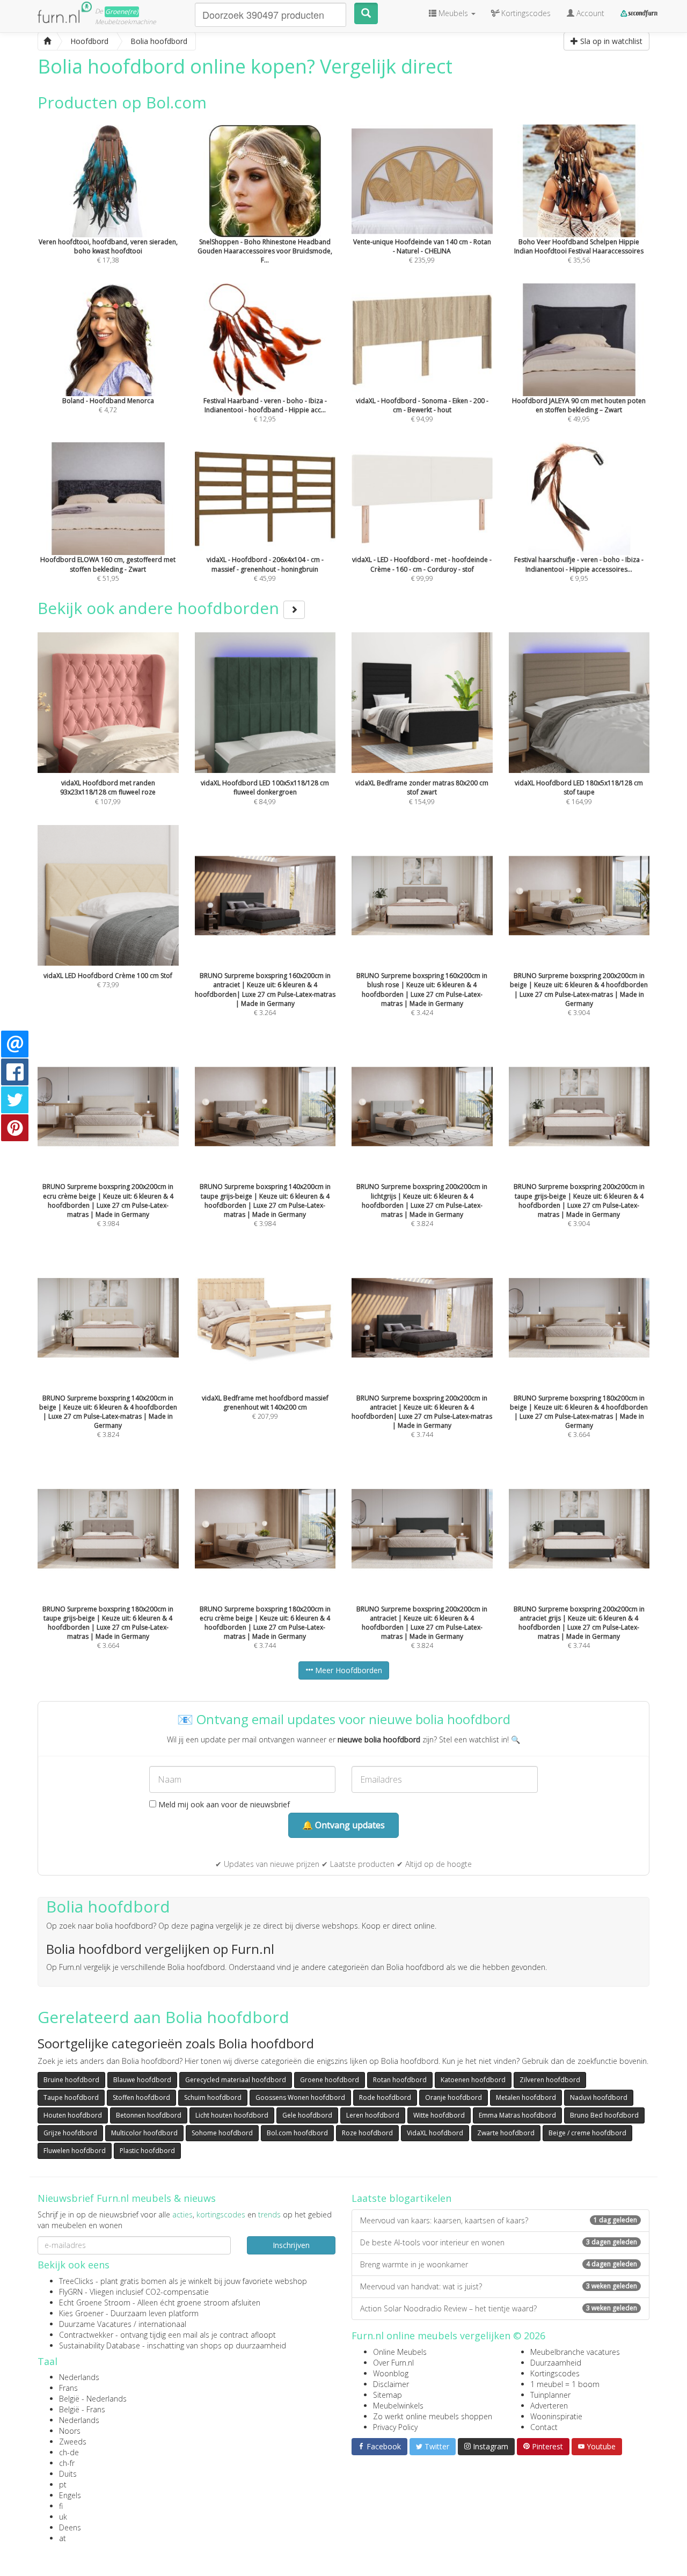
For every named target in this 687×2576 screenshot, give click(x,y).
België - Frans (82, 2409)
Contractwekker (86, 2335)
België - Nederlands (93, 2399)
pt (63, 2484)
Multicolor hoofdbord (144, 2133)
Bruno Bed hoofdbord (604, 2115)
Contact (544, 2427)
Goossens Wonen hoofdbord (300, 2097)
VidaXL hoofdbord (435, 2133)
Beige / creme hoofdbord (587, 2133)
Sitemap (388, 2395)
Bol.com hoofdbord (297, 2133)
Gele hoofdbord (307, 2115)
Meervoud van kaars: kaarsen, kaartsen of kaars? (499, 2220)
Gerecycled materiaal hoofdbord (236, 2080)
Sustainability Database (100, 2345)
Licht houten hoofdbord (232, 2115)
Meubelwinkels (398, 2406)
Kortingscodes (555, 2373)
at (63, 2538)
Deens (70, 2527)
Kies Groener (81, 2313)
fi (61, 2506)
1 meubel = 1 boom (565, 2384)
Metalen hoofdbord (526, 2097)
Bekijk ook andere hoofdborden (160, 608)
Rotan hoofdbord (400, 2080)
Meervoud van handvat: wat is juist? (499, 2286)
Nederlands (79, 2377)
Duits (68, 2474)
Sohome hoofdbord (222, 2133)
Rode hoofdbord (385, 2097)
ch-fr (67, 2463)
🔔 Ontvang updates (343, 1825)
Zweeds (73, 2442)
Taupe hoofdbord (71, 2097)
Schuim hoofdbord (213, 2097)
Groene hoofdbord (330, 2080)
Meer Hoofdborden (348, 1670)
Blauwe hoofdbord (142, 2080)
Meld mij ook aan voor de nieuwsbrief (223, 1804)
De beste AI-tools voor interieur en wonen (499, 2242)
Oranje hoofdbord (454, 2097)
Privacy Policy (395, 2427)
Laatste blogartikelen (401, 2198)
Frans (68, 2388)
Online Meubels (400, 2352)
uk (63, 2517)
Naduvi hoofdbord (599, 2097)
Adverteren (549, 2406)
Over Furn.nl (393, 2363)
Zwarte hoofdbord (506, 2133)
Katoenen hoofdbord (473, 2080)
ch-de (69, 2452)
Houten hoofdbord (73, 2115)
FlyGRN (71, 2292)
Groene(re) (122, 12)
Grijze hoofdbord (70, 2133)
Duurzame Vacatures (95, 2324)
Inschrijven (291, 2245)
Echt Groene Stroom (95, 2303)
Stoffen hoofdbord (141, 2097)
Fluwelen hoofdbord (75, 2151)
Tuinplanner (550, 2395)
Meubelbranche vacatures (575, 2352)
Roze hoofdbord (367, 2133)
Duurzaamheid (556, 2363)
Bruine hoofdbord (71, 2080)
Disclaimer (391, 2384)
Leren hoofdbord (373, 2115)
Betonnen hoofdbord (149, 2115)
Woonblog (391, 2373)
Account (589, 13)
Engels (70, 2495)
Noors (70, 2431)
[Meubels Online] (47, 41)
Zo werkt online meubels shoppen (433, 2416)
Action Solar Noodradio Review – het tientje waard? (499, 2308)
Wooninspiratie (556, 2416)
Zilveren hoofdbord (550, 2080)
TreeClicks (76, 2281)
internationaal (162, 2324)
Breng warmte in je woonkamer (499, 2264)
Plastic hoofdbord (147, 2151)
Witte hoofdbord (439, 2115)
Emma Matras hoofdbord (517, 2115)
